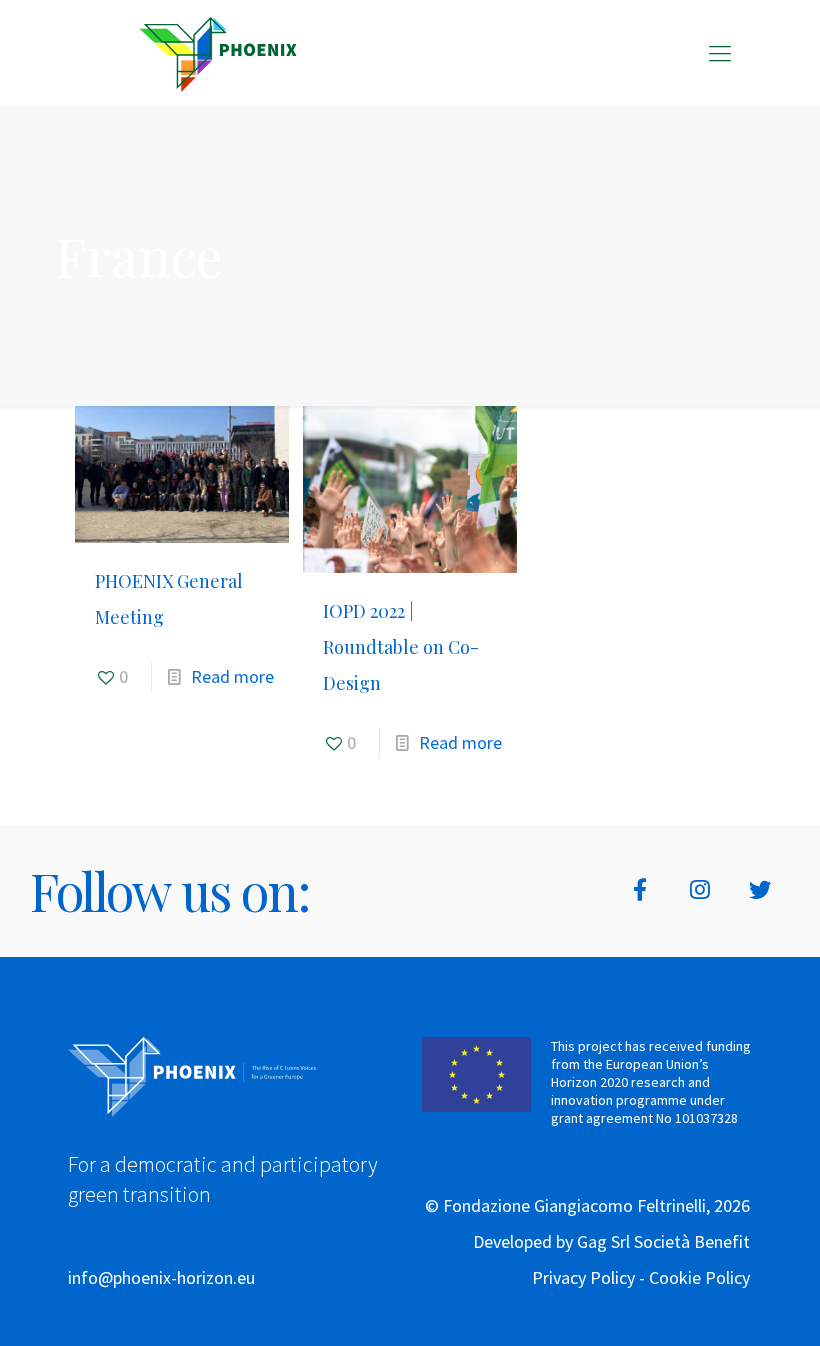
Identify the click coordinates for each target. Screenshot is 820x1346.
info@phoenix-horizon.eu (161, 1277)
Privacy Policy (583, 1277)
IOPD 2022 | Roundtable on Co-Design (401, 647)
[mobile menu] (720, 53)
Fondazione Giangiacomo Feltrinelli (574, 1205)
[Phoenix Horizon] (218, 52)
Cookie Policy (699, 1277)
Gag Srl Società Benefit (663, 1241)
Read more (232, 676)
